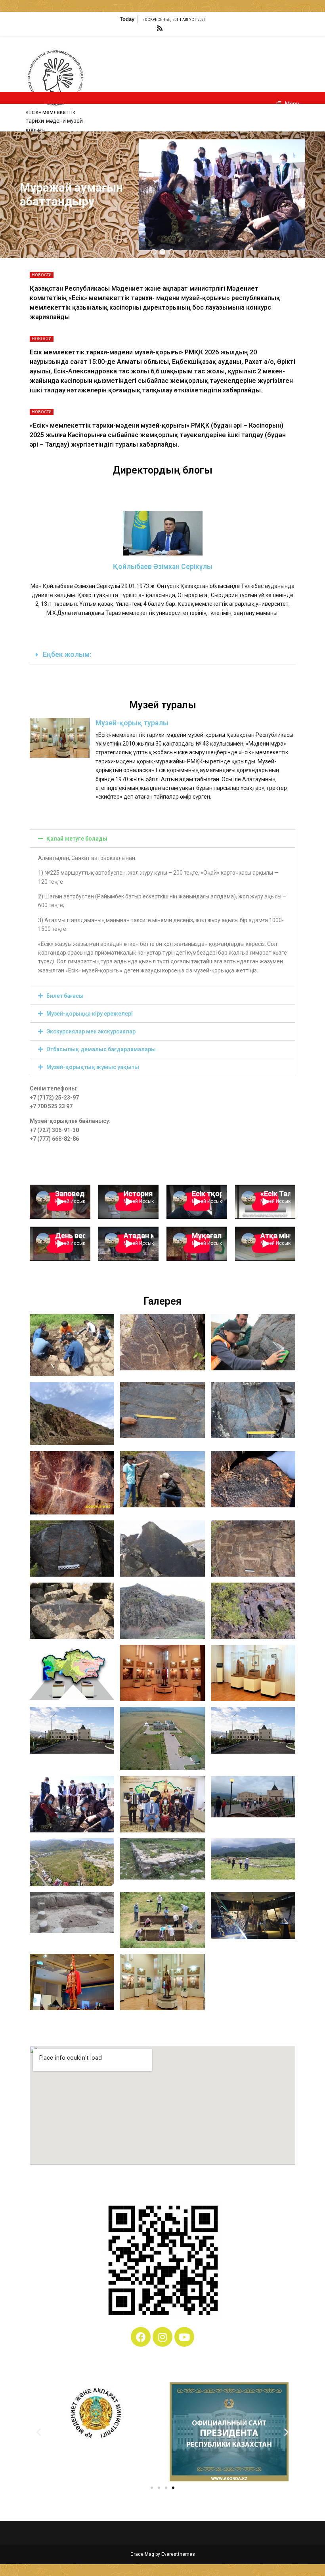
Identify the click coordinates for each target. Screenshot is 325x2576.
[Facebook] (141, 2337)
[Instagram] (162, 2337)
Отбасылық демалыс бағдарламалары (101, 1049)
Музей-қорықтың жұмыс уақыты (93, 1067)
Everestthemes (178, 2554)
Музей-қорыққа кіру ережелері (90, 1014)
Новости (42, 275)
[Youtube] (184, 2337)
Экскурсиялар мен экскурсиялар (91, 1031)
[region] (162, 195)
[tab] (162, 655)
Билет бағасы (65, 996)
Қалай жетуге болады (77, 839)
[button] (154, 252)
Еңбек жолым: (67, 654)
